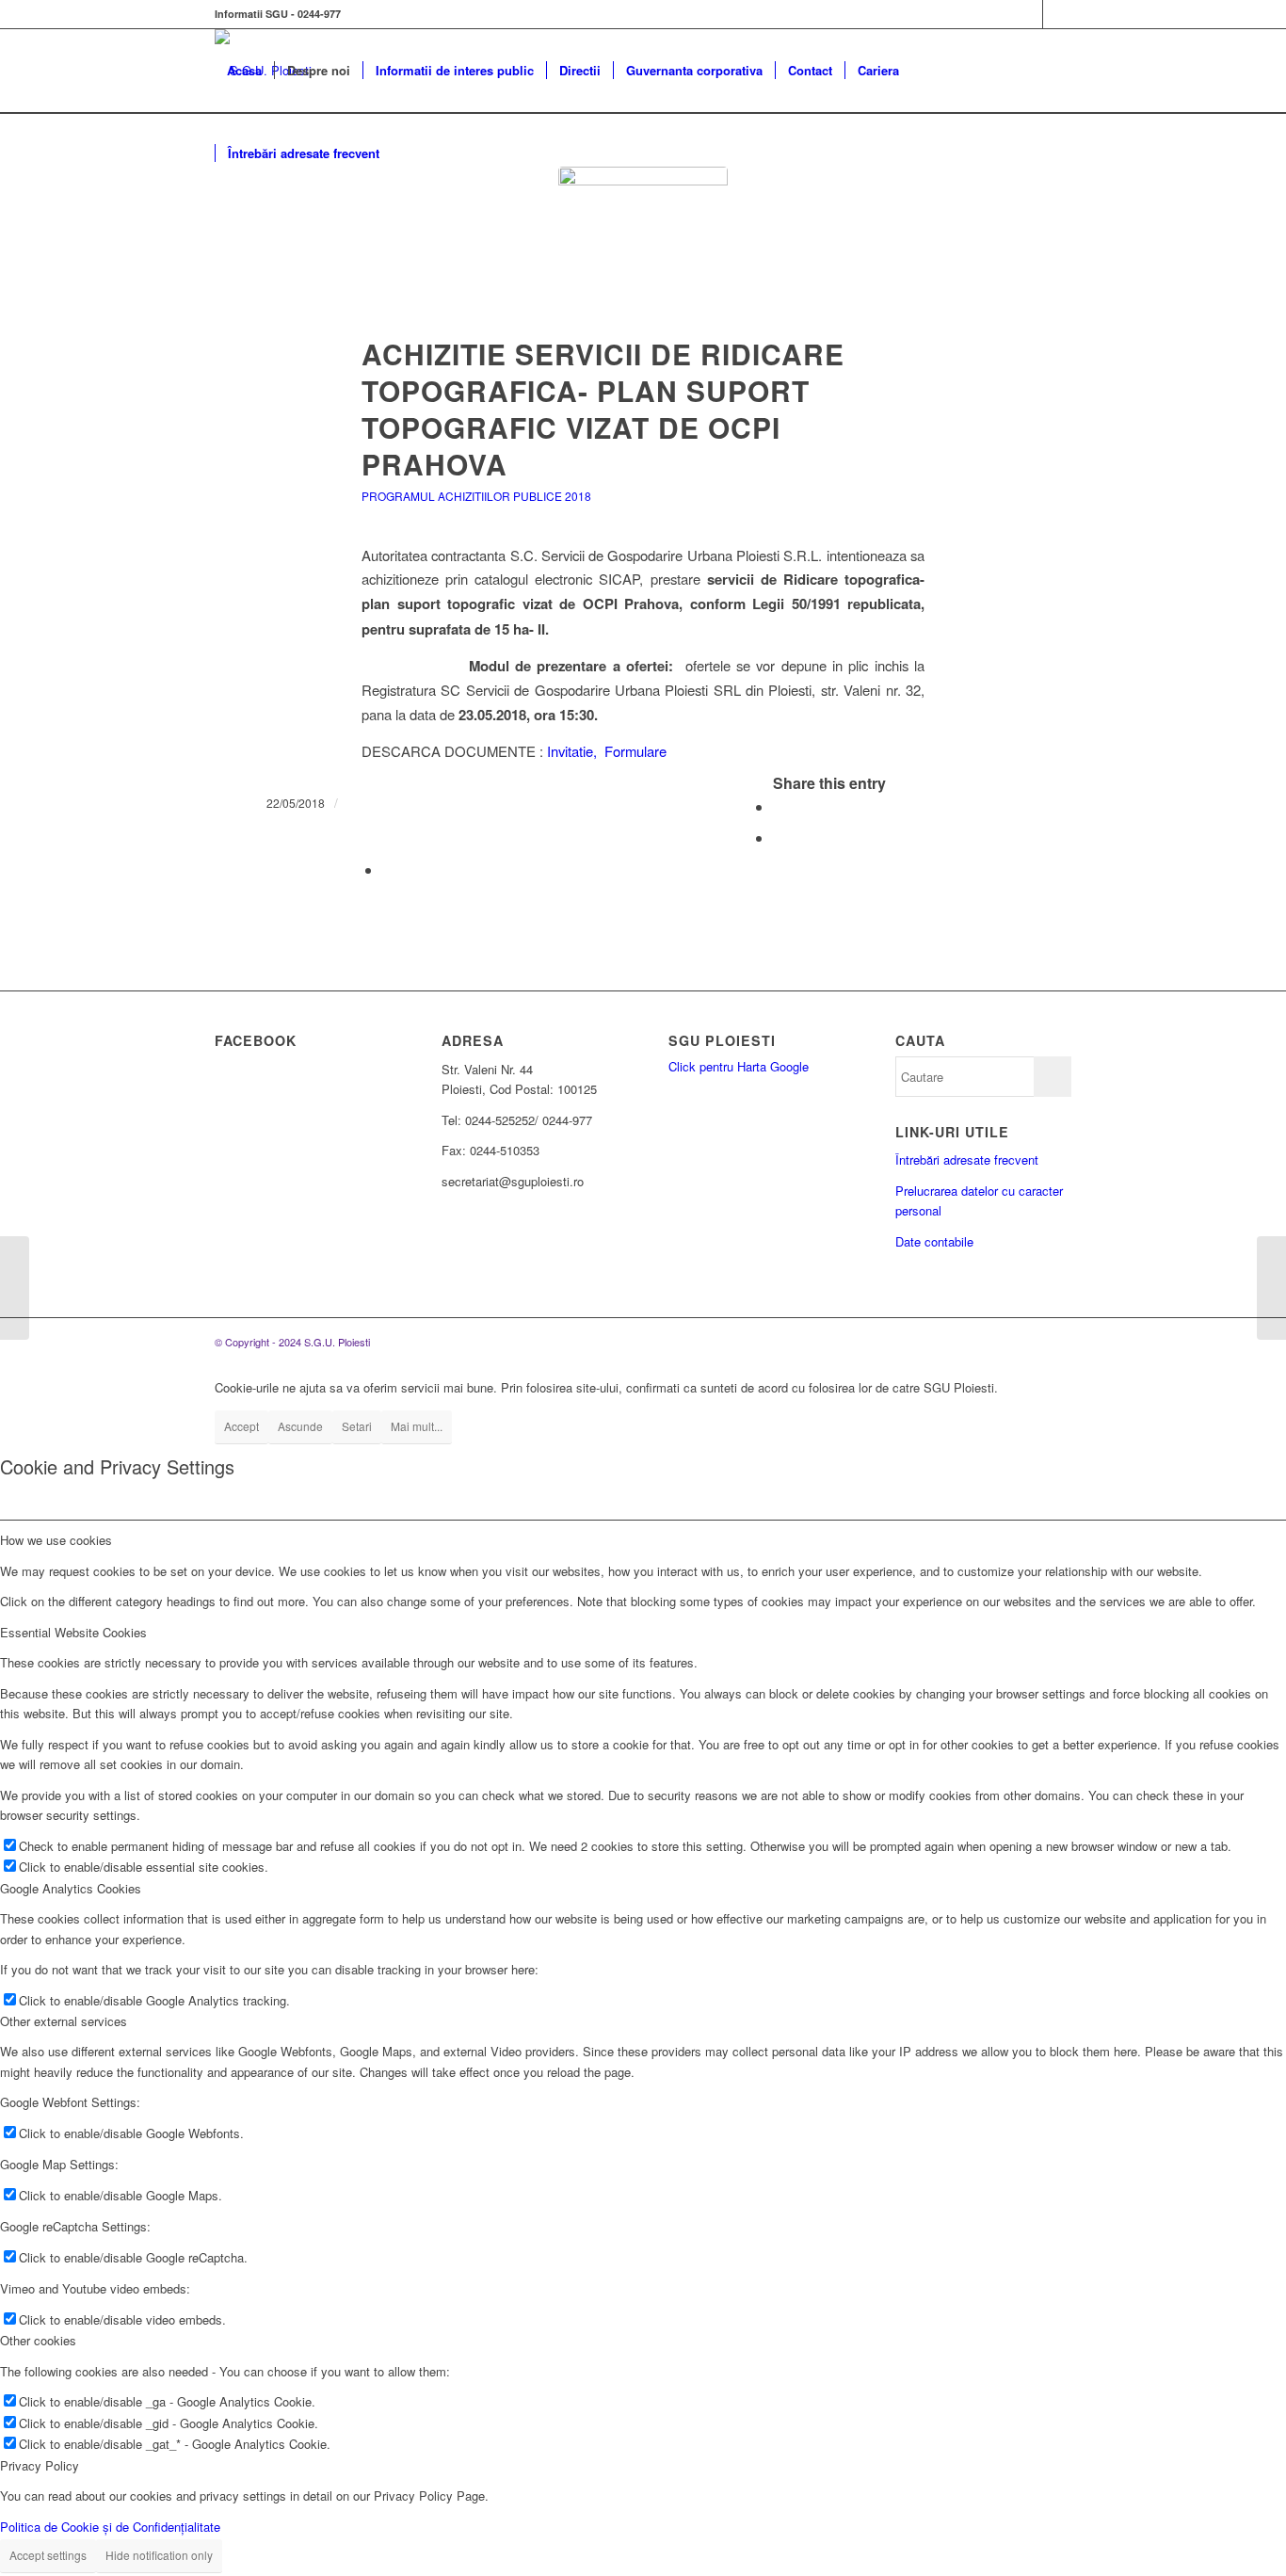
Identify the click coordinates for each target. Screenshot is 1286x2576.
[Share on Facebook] (779, 806)
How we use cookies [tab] (56, 1540)
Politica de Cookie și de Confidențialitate (110, 2527)
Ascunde (300, 1426)
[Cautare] (410, 153)
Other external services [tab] (64, 2021)
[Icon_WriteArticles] (643, 251)
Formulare (635, 751)
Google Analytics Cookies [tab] (71, 1888)
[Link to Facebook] (1029, 14)
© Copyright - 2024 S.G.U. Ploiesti (292, 1342)
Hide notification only (159, 2555)
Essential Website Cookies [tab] (73, 1632)
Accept (241, 1426)
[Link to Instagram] (1057, 14)
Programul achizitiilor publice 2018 (476, 496)
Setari (357, 1426)
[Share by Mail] (388, 869)
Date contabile (934, 1241)
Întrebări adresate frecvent (967, 1159)
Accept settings (48, 2555)
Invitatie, (574, 751)
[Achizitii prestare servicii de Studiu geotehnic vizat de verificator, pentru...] (1271, 1288)
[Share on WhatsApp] (779, 837)
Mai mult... (417, 1426)
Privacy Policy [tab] (40, 2465)
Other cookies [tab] (38, 2340)
